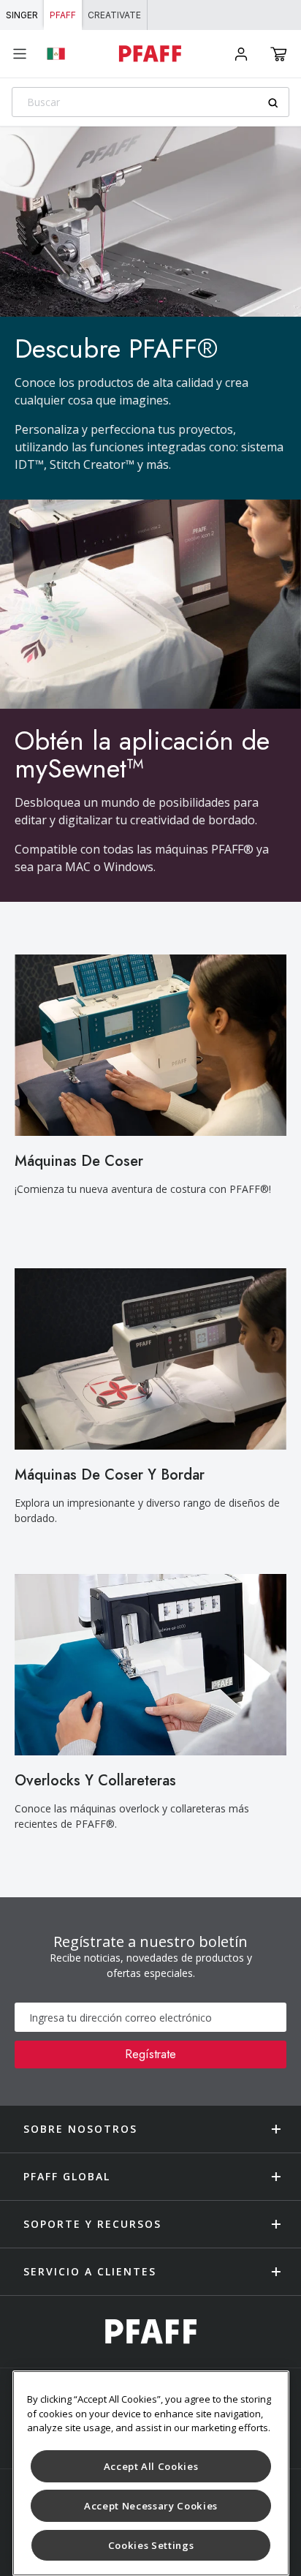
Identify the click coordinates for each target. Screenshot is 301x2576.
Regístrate (150, 2054)
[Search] (278, 103)
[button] (279, 54)
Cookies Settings (151, 2545)
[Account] (241, 54)
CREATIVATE (114, 15)
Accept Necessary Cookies (151, 2506)
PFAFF (63, 15)
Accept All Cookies (151, 2466)
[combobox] (150, 102)
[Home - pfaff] (149, 54)
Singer (22, 15)
